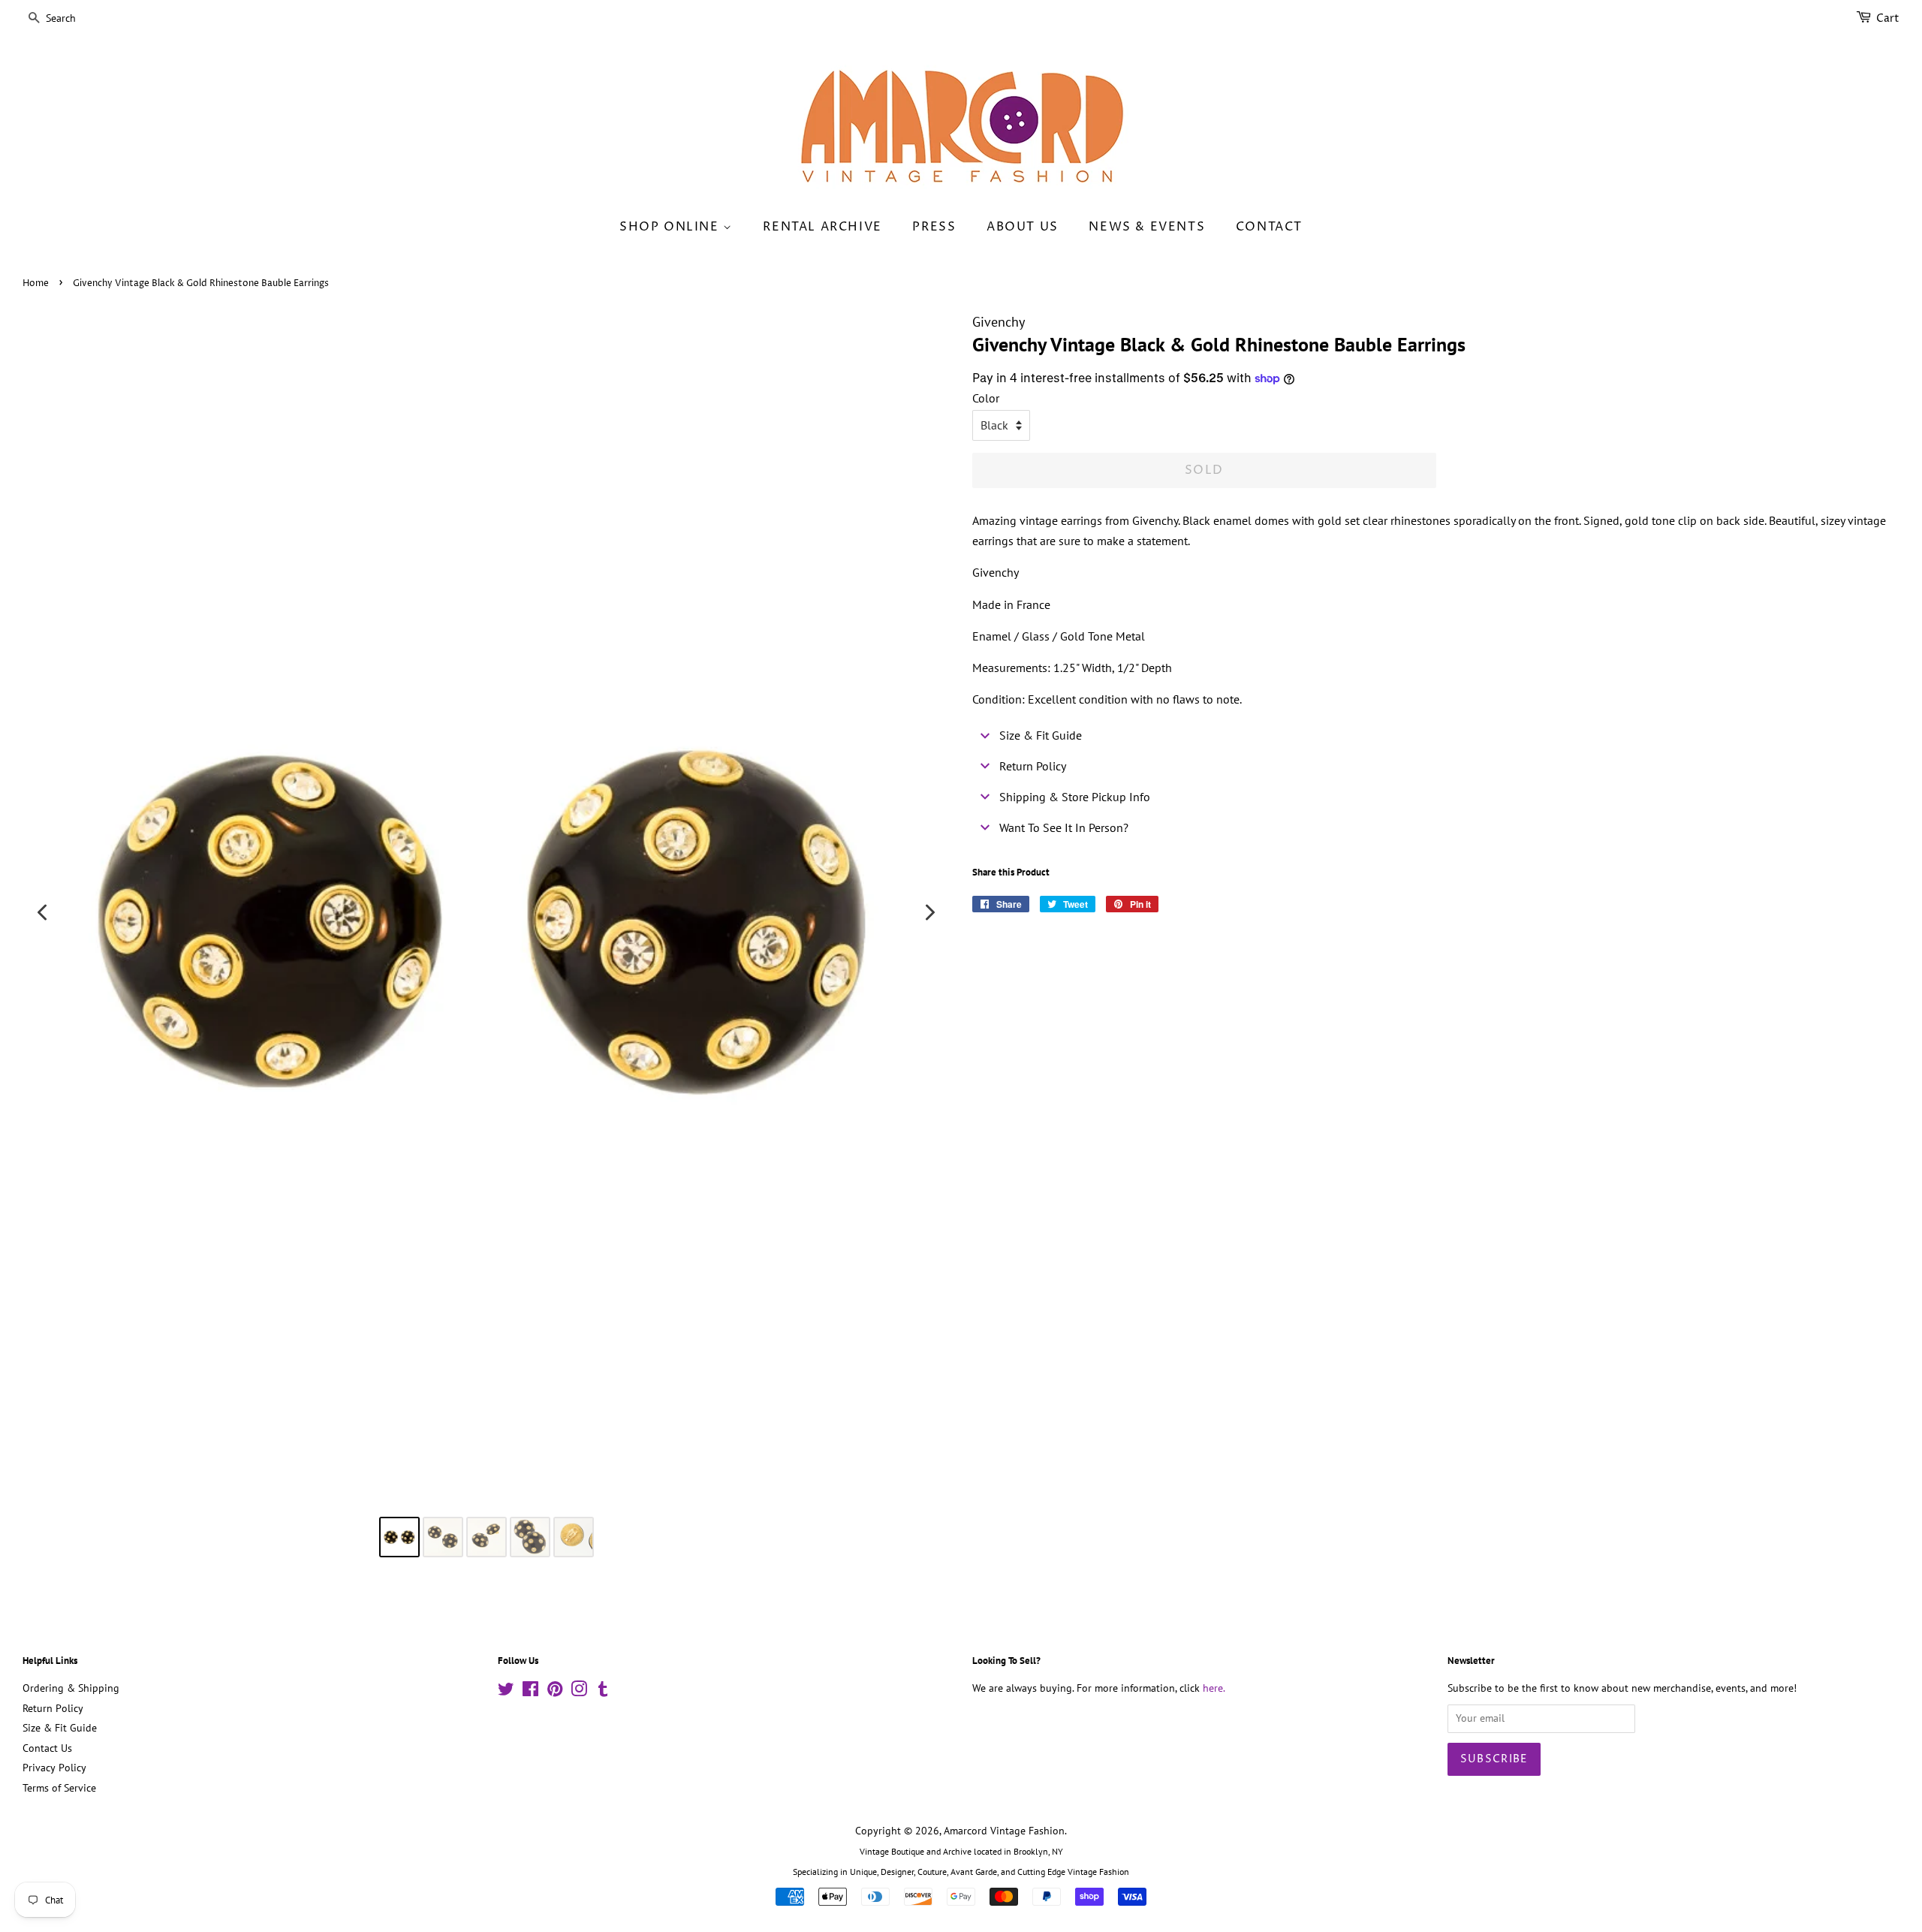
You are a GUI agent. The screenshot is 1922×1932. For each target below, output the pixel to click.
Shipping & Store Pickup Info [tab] (1075, 797)
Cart (1888, 18)
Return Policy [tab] (1033, 766)
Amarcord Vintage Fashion (1004, 1831)
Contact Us (47, 1748)
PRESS (934, 227)
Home (36, 283)
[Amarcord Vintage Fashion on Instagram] (579, 1692)
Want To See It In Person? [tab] (1064, 827)
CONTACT (1269, 227)
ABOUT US (1023, 227)
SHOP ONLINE (671, 227)
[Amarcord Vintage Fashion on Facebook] (530, 1692)
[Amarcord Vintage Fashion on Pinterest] (555, 1692)
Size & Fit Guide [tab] (1041, 735)
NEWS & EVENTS (1147, 227)
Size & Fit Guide (60, 1728)
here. (1214, 1688)
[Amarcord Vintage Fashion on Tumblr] (603, 1692)
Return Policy (53, 1708)
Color (986, 398)
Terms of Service (59, 1788)
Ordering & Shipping (71, 1688)
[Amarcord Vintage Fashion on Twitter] (506, 1692)
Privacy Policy (54, 1768)
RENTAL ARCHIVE (822, 227)
